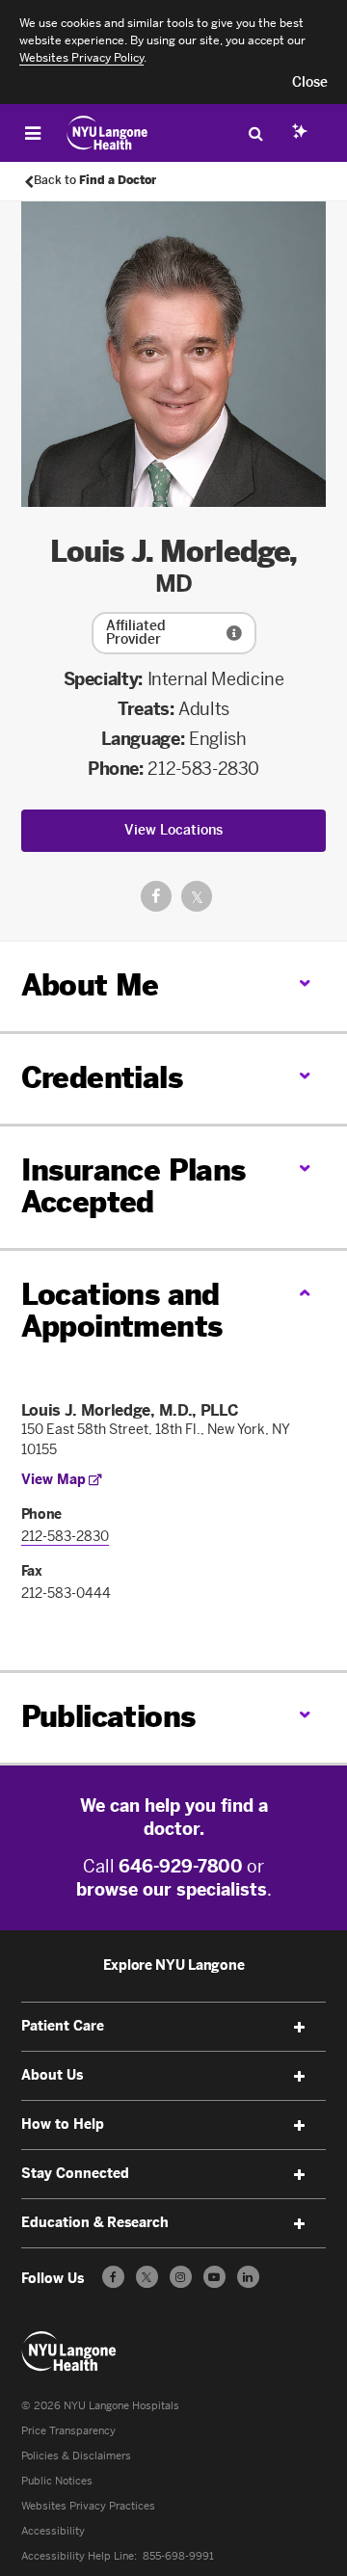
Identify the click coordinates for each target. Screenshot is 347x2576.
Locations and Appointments (122, 1311)
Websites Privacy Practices (88, 2506)
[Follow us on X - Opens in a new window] (147, 2277)
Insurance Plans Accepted (133, 1187)
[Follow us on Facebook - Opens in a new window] (113, 2277)
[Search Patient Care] (255, 133)
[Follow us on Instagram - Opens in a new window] (181, 2277)
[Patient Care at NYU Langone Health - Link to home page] (107, 133)
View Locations (173, 830)
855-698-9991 (178, 2556)
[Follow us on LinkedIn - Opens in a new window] (248, 2277)
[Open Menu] (33, 133)
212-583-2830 (203, 769)
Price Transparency (68, 2431)
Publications (108, 1717)
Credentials (102, 1078)
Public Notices (57, 2481)
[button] (310, 83)
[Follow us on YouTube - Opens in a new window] (214, 2277)
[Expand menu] (299, 2028)
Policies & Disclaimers (76, 2456)
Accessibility (53, 2531)
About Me (90, 986)
